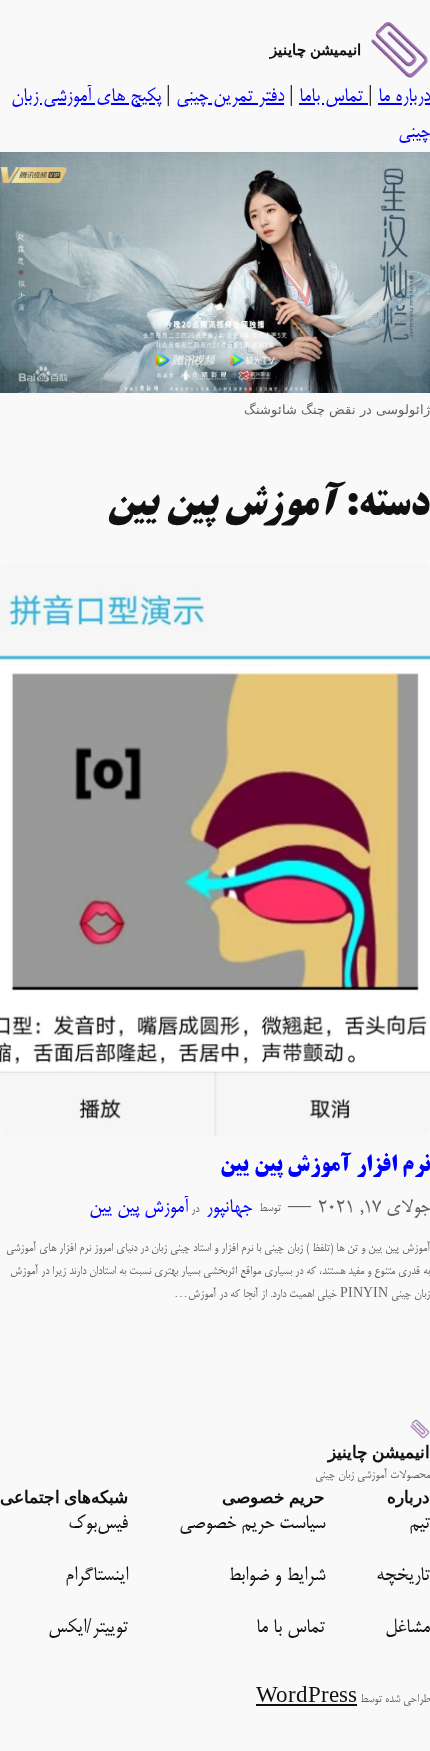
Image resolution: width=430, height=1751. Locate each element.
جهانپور (229, 1208)
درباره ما (404, 97)
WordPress (306, 1698)
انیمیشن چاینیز (315, 50)
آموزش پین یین (138, 1208)
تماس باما (333, 97)
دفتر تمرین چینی (230, 97)
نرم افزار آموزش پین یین (325, 1166)
